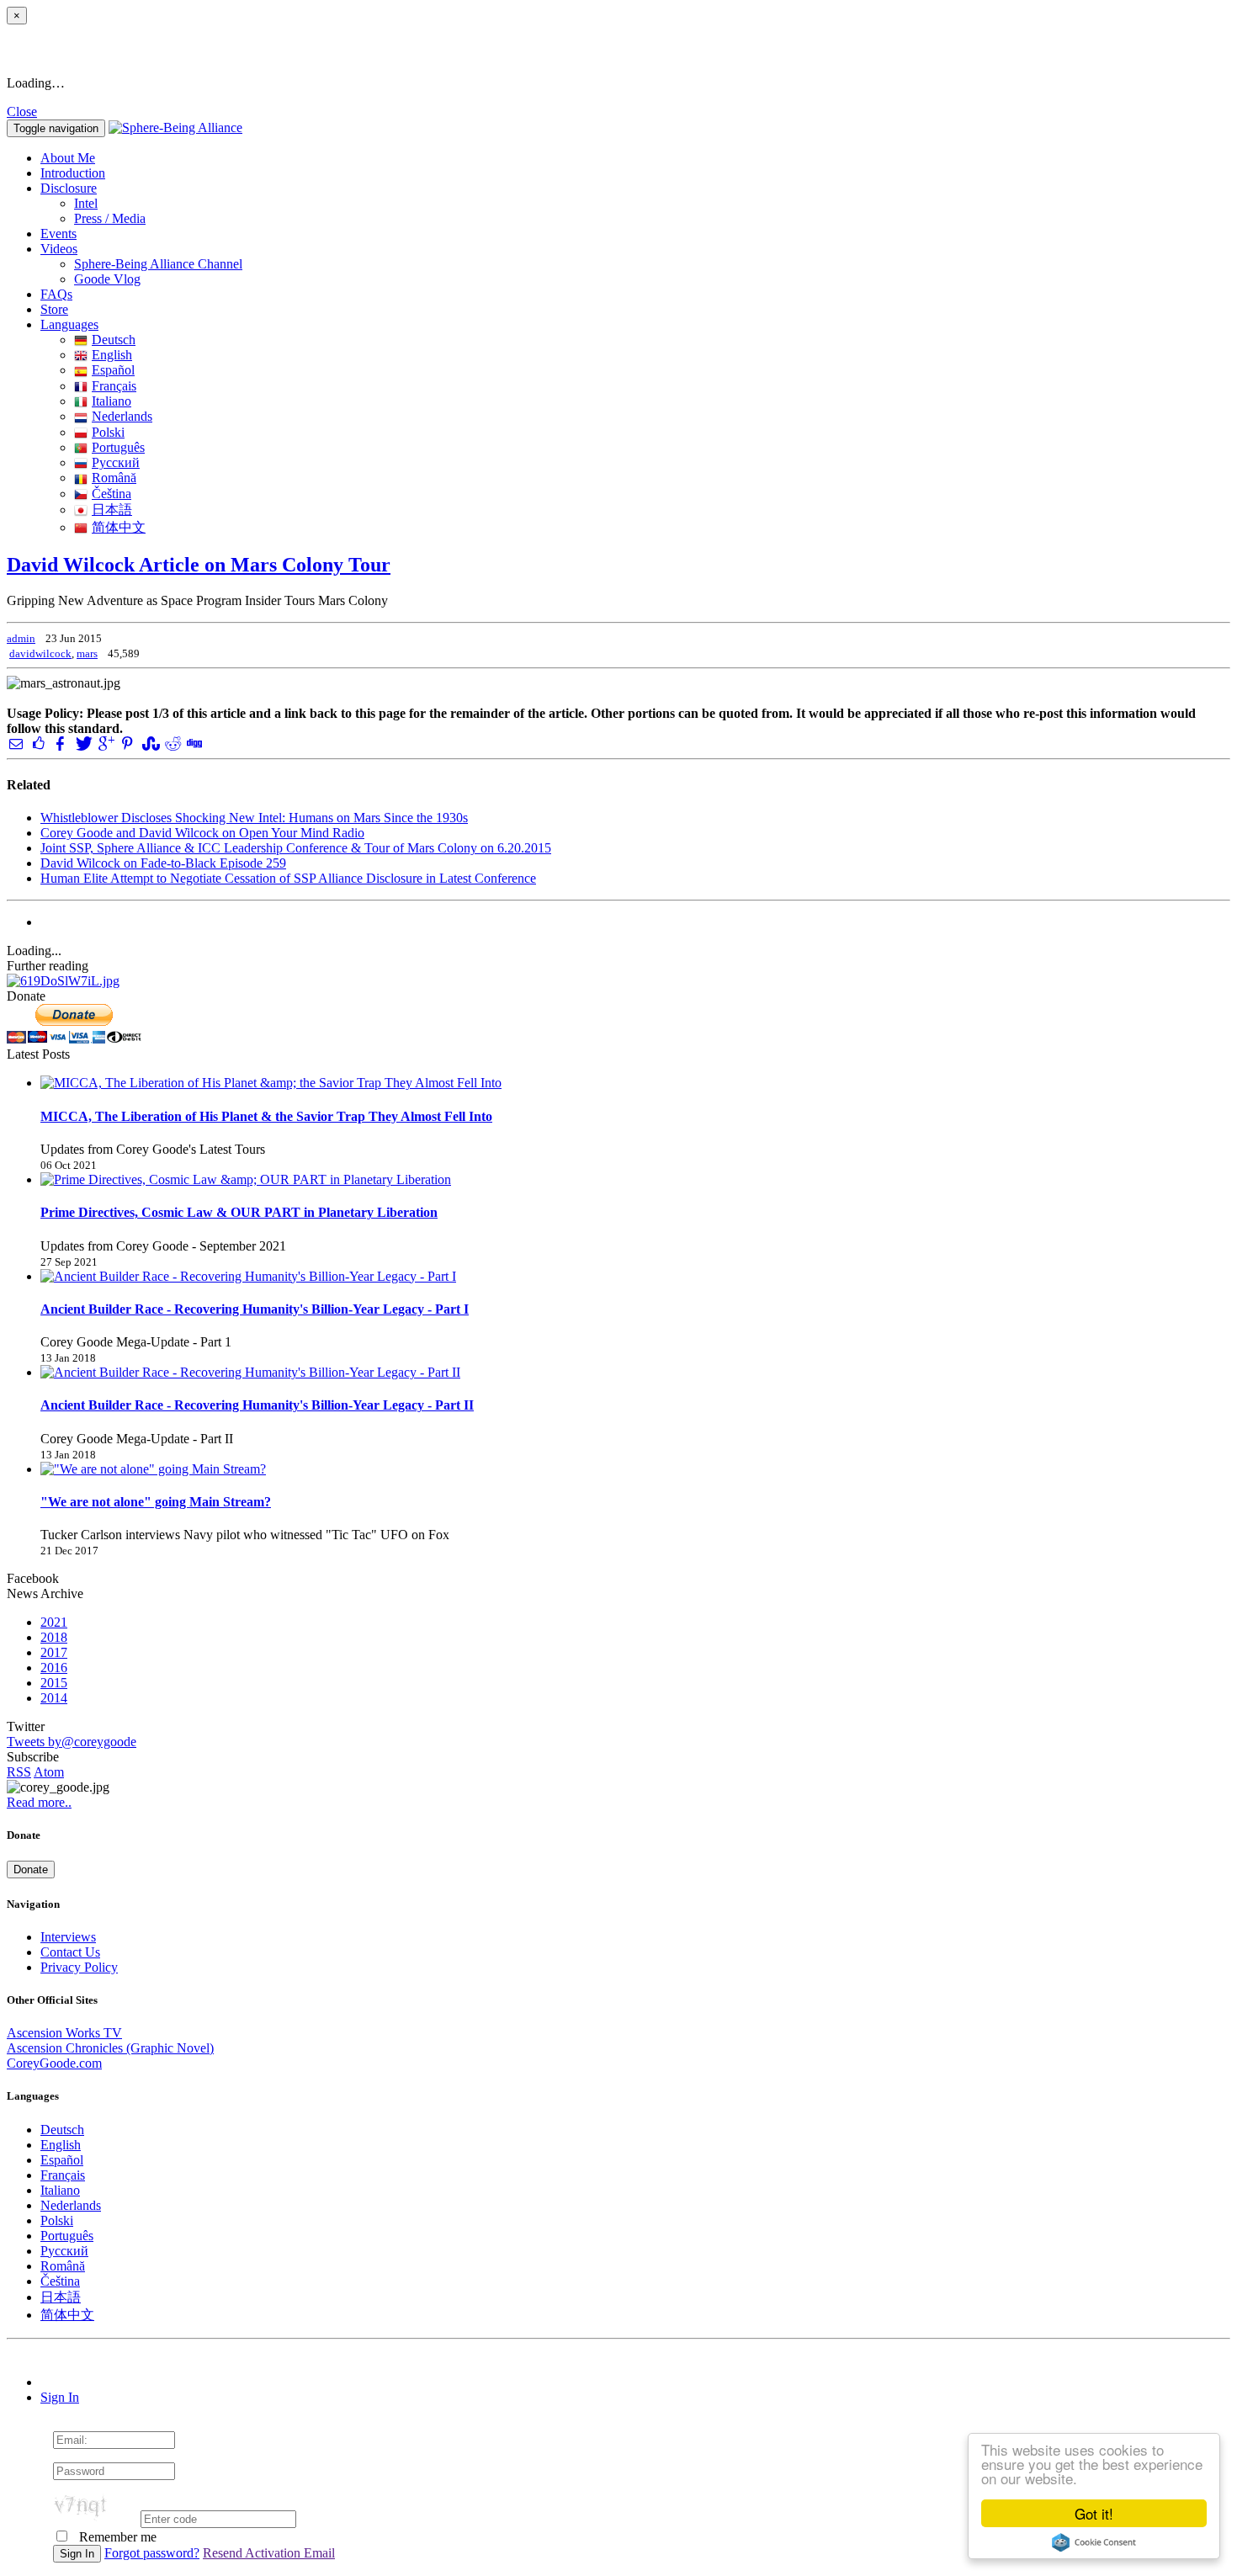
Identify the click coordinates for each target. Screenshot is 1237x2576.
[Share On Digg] (194, 744)
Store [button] (54, 309)
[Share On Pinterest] (127, 744)
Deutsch (114, 340)
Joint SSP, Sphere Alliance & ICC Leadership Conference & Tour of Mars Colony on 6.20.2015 (296, 848)
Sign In (60, 2397)
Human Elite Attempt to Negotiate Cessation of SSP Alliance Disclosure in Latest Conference (288, 878)
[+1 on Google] (105, 744)
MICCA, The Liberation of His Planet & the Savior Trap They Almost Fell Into (266, 1116)
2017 (54, 1652)
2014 (54, 1698)
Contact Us (70, 1952)
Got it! (1094, 2513)
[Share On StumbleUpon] (149, 744)
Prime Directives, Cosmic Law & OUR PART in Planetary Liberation (239, 1212)
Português (118, 447)
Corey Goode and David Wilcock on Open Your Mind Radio (202, 833)
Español (113, 370)
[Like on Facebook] (38, 744)
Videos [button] (59, 249)
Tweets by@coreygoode (72, 1742)
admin (21, 638)
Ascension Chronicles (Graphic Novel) (110, 2048)
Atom (49, 1772)
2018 (54, 1637)
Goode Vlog (107, 279)
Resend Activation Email (269, 2553)
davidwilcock (40, 653)
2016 (54, 1668)
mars (87, 653)
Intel (86, 203)
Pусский (116, 462)
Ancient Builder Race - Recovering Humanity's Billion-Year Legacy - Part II (257, 1405)
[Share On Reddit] (172, 744)
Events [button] (58, 234)
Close (22, 112)
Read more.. (39, 1802)
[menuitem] (652, 204)
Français (114, 386)
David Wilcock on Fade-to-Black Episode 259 (163, 863)
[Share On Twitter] (82, 744)
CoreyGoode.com (54, 2063)
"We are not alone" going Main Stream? (156, 1502)
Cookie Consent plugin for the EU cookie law (1094, 2542)
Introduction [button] (73, 173)
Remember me (116, 2537)
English (112, 355)
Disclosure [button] (69, 188)
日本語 (112, 510)
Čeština (111, 494)
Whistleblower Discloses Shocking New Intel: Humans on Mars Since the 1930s (254, 818)
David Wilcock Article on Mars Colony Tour (199, 565)
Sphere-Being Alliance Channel (158, 264)
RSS (19, 1772)
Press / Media (110, 218)
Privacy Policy (79, 1967)
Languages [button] (69, 324)
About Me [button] (68, 158)
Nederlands (122, 416)
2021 (54, 1622)
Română (114, 478)
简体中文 (119, 527)
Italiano (111, 401)
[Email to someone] (16, 744)
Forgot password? (152, 2553)
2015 (54, 1683)
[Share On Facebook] (61, 744)
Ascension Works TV (64, 2033)
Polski (108, 432)
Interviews (68, 1937)
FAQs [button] (56, 294)
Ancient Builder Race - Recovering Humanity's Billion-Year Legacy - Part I (255, 1309)
